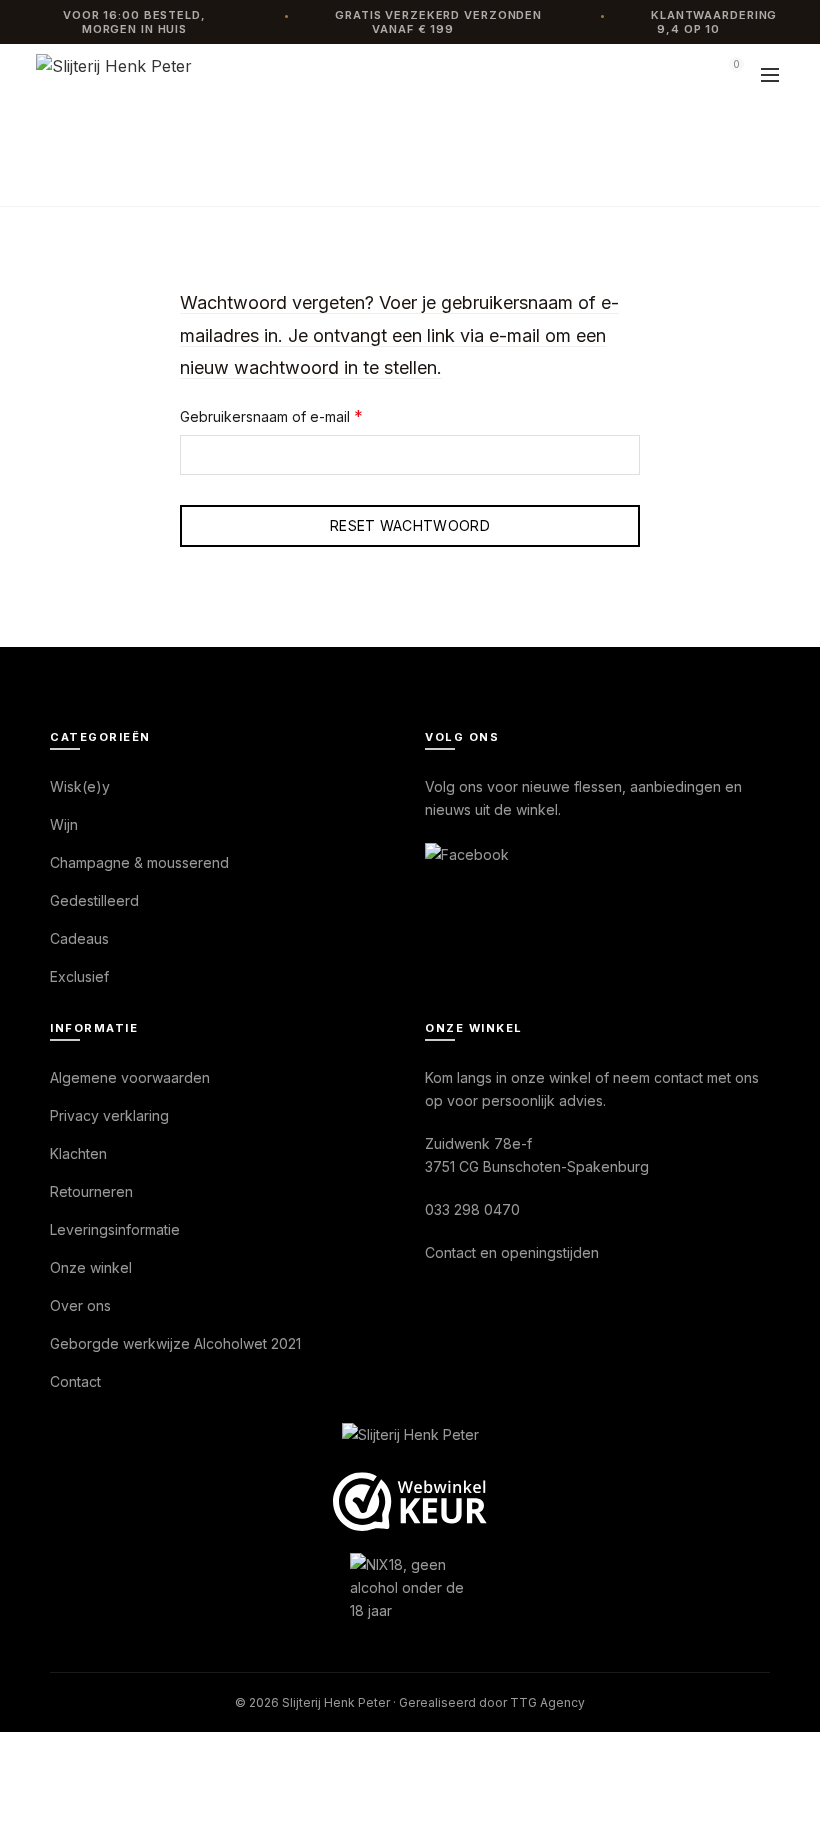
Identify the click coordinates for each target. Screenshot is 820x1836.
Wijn (64, 824)
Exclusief (79, 976)
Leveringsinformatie (115, 1229)
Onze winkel (91, 1267)
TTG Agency (547, 1702)
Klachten (78, 1153)
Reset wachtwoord (410, 525)
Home (373, 175)
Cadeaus (79, 938)
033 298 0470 (472, 1209)
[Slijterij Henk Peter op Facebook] (467, 852)
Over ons (80, 1305)
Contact (75, 1381)
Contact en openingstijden (512, 1252)
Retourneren (91, 1191)
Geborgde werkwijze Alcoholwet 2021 (175, 1343)
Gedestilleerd (94, 900)
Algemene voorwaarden (130, 1077)
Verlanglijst (680, 74)
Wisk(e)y (80, 786)
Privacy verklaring (109, 1115)
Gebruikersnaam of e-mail (294, 415)
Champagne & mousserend (139, 862)
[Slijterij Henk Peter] (410, 1436)
